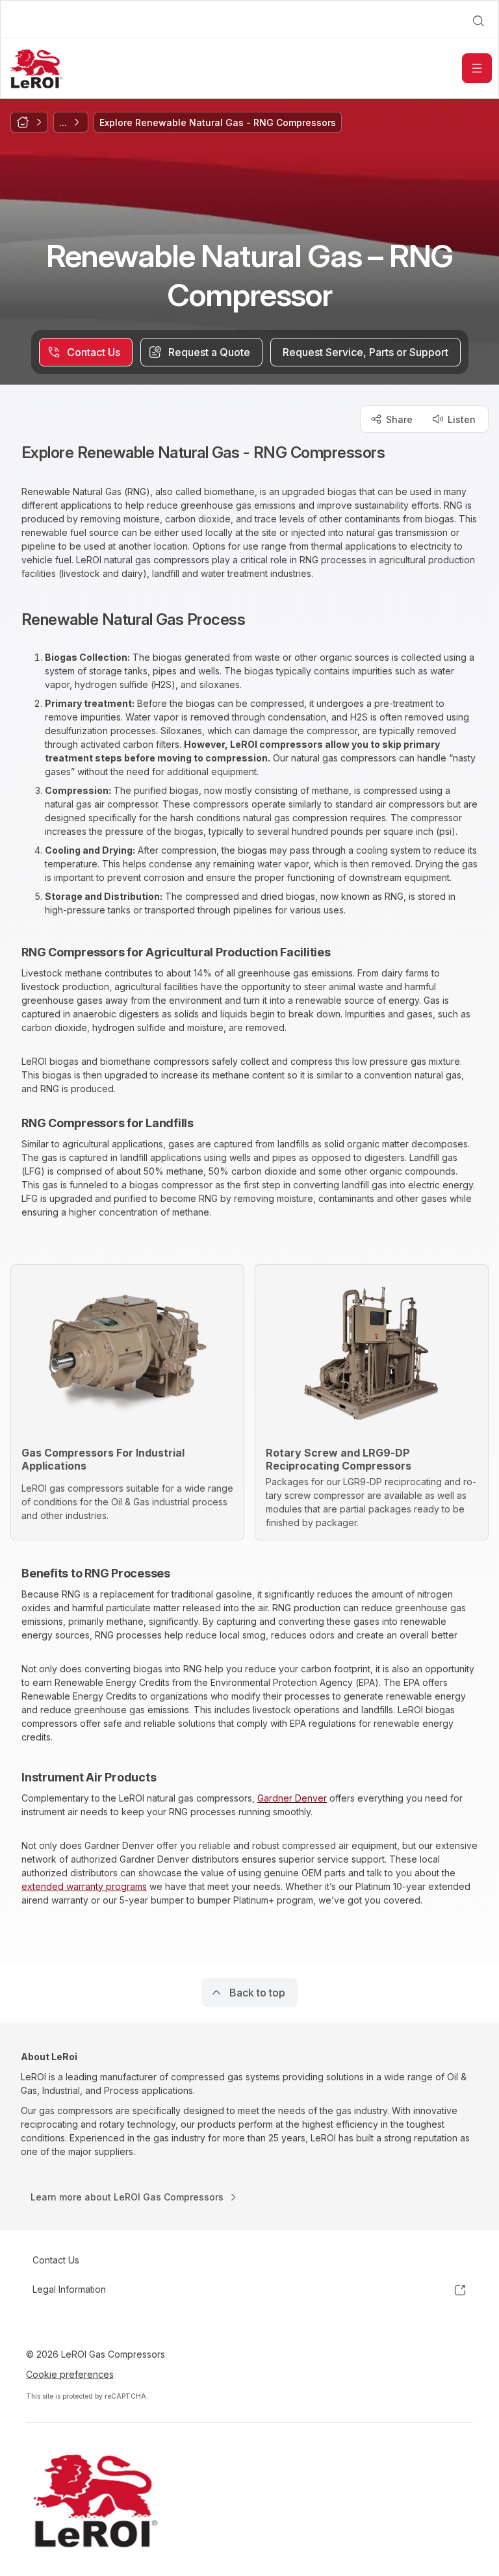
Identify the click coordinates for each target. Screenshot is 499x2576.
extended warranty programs (84, 1886)
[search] (478, 21)
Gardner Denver (292, 1798)
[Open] (477, 68)
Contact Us (56, 2260)
